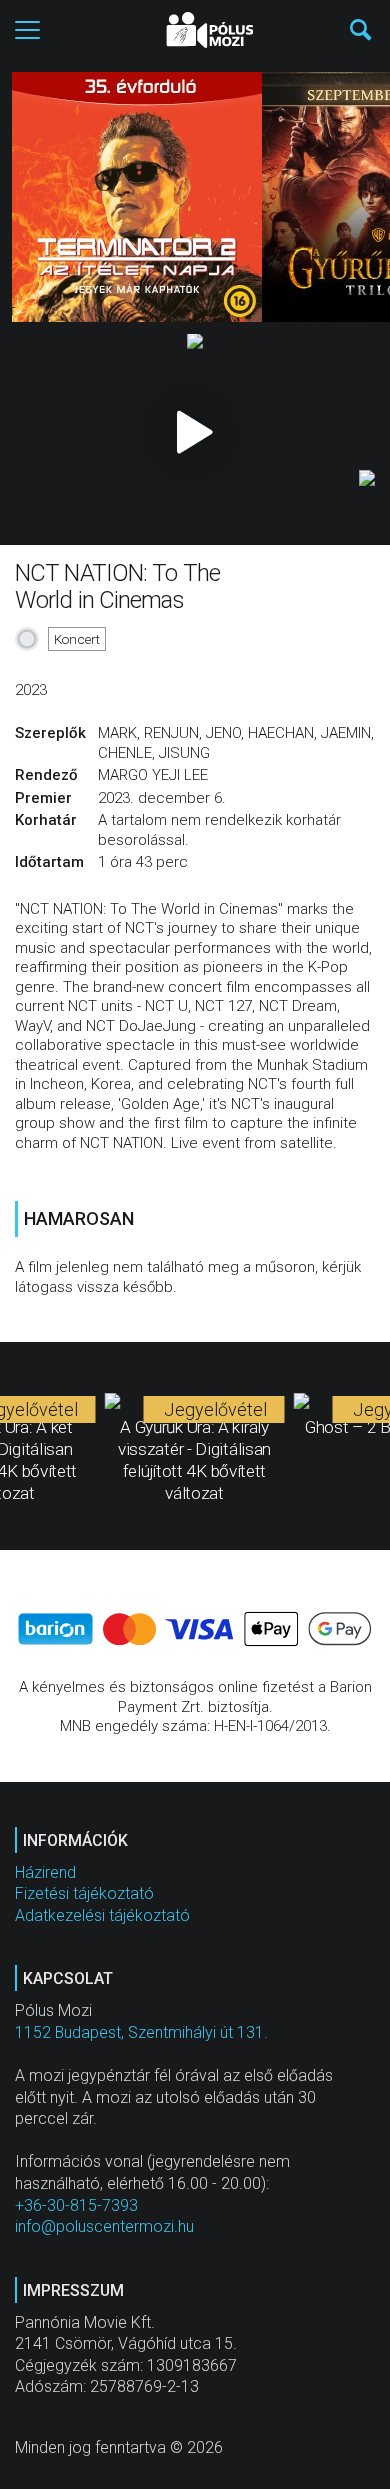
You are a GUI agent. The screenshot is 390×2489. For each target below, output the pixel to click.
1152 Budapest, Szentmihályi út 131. (141, 2032)
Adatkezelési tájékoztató (102, 1915)
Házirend (45, 1872)
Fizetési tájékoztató (84, 1893)
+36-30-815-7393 (76, 2205)
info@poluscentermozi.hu (104, 2226)
